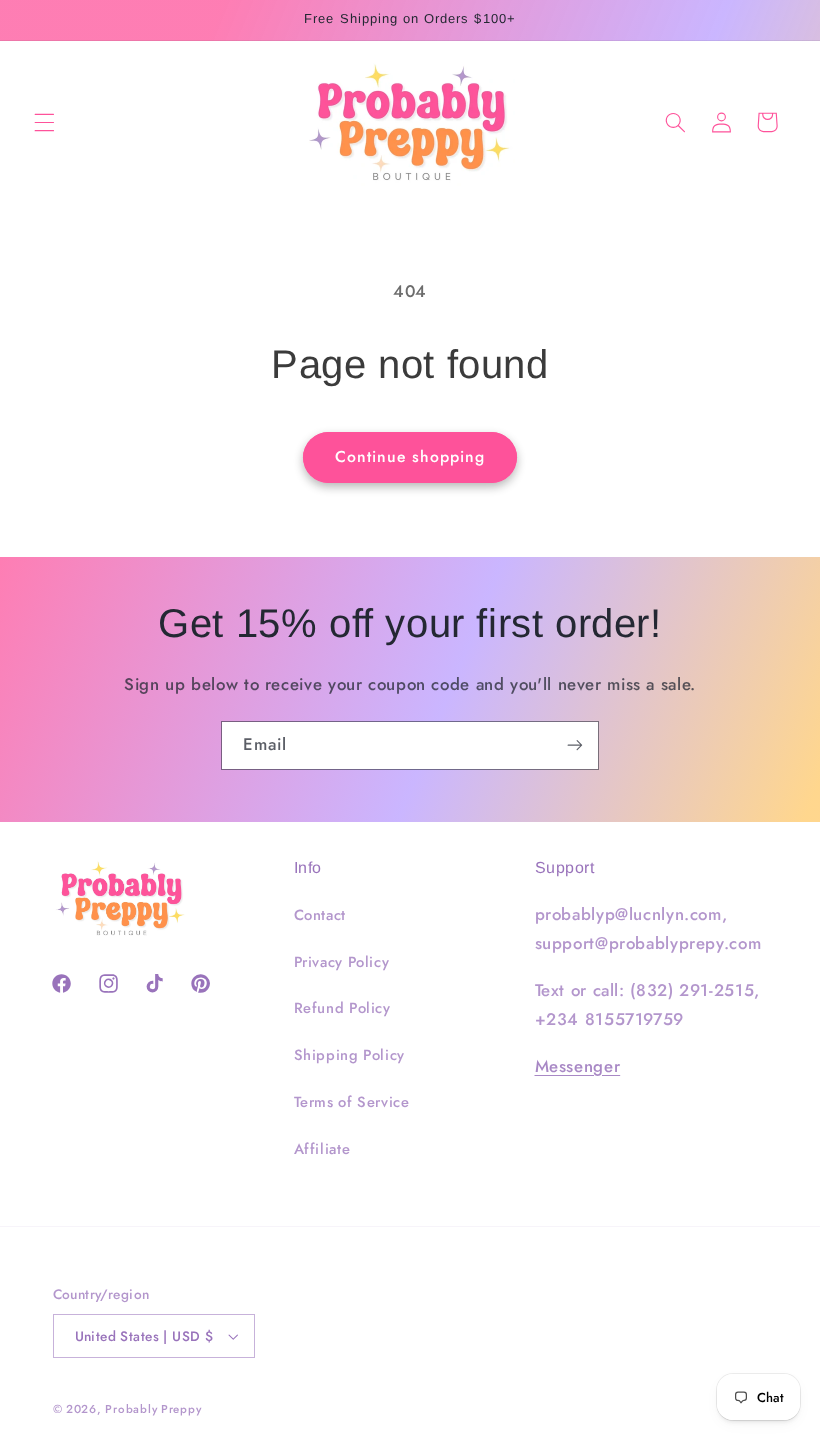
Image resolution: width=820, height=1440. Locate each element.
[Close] (746, 476)
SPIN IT (647, 892)
